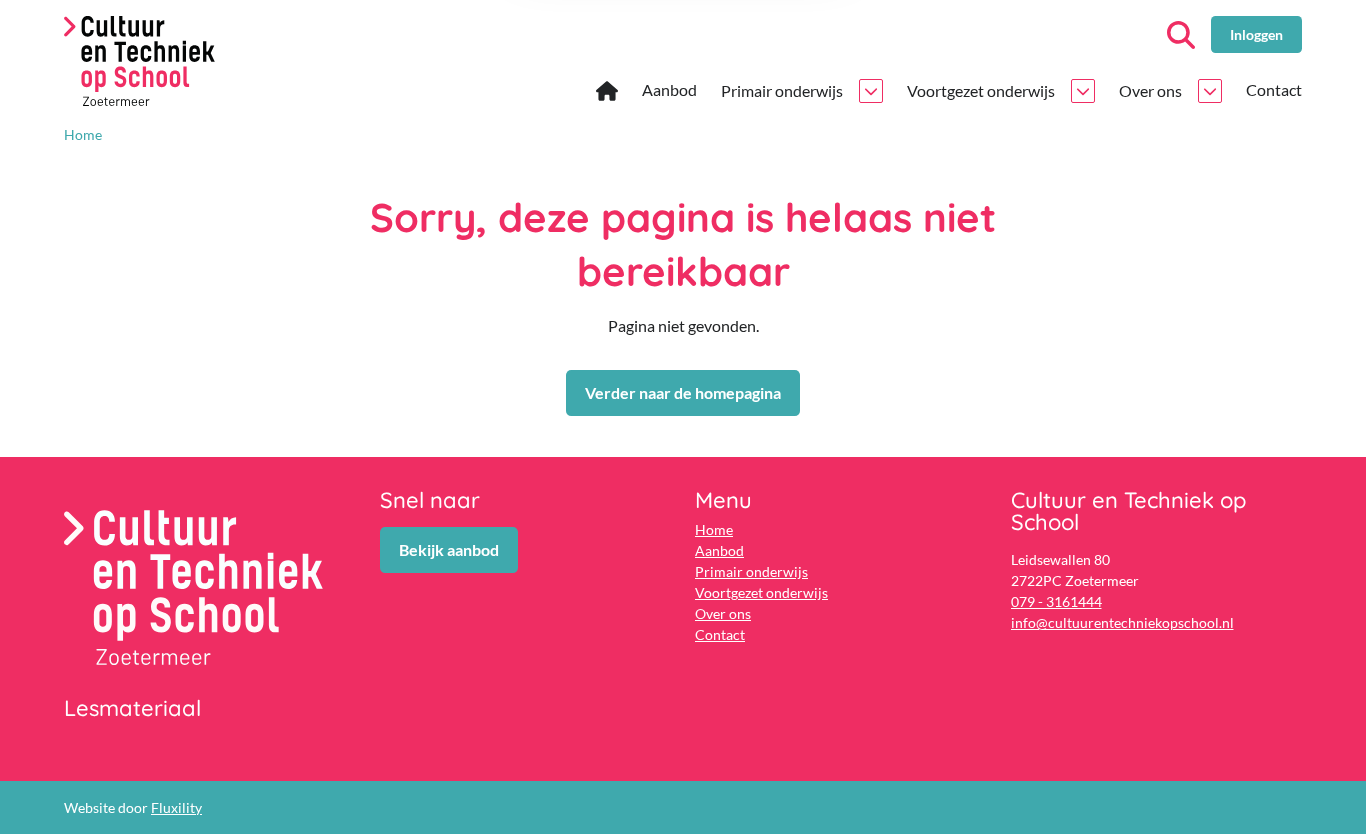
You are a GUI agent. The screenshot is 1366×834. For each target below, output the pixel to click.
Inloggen (1256, 34)
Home (714, 529)
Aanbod (719, 550)
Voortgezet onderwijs (761, 592)
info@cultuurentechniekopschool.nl (1122, 622)
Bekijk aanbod (449, 549)
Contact (720, 634)
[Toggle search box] (1181, 35)
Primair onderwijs (751, 571)
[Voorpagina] (607, 92)
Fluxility (176, 807)
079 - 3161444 (1056, 601)
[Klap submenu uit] (871, 91)
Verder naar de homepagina (683, 392)
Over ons (723, 613)
